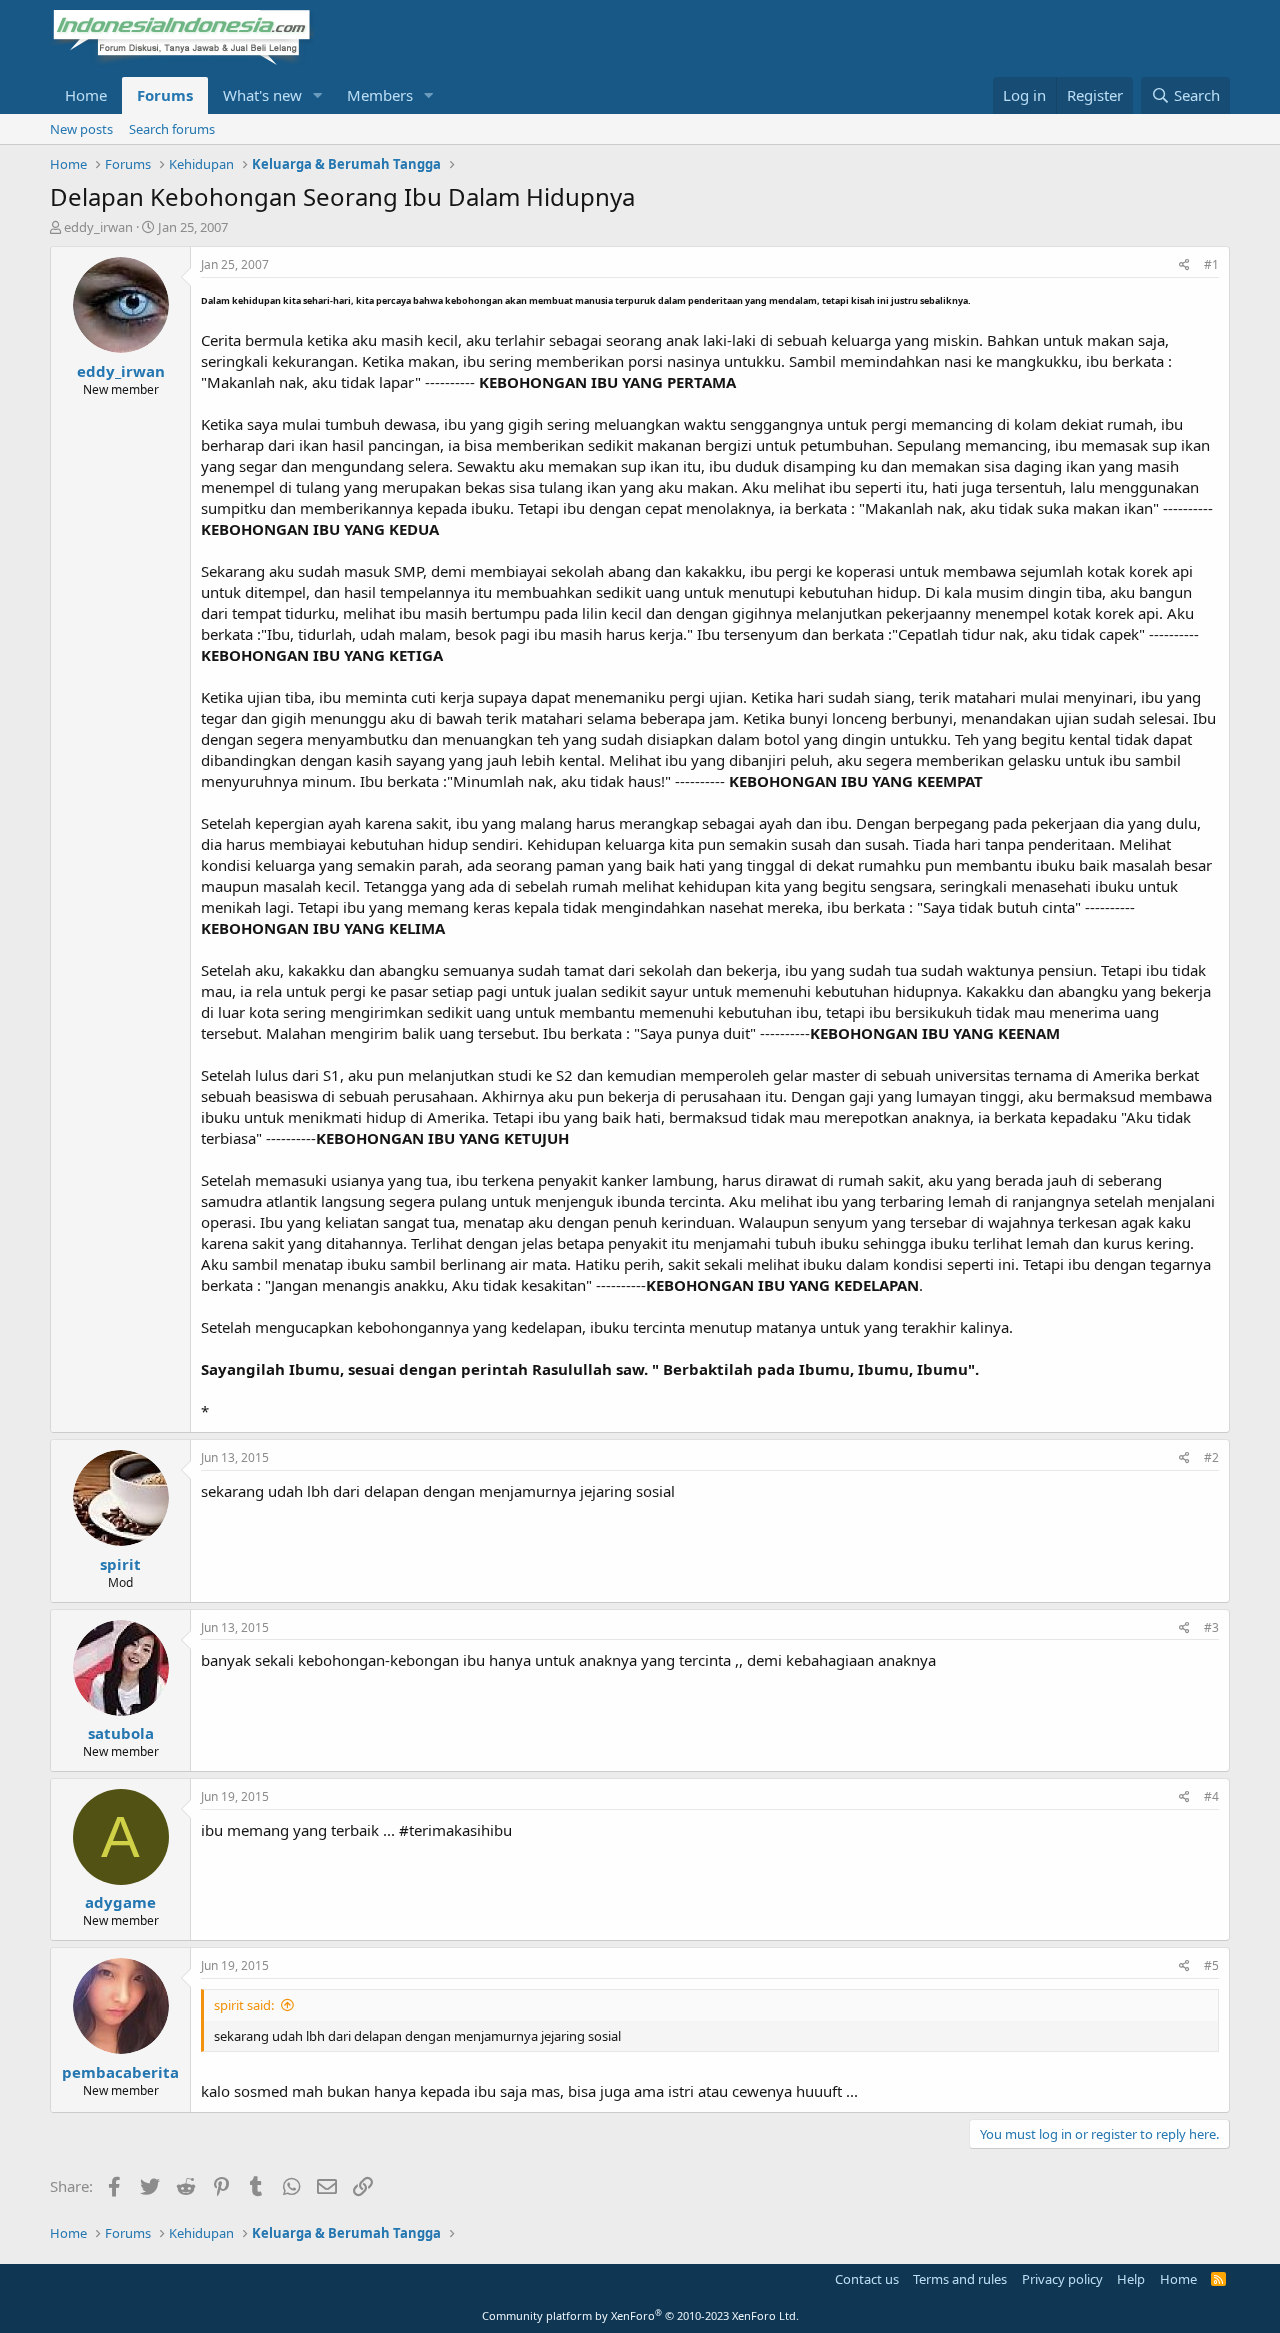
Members (380, 95)
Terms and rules (960, 2279)
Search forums (172, 129)
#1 (1211, 264)
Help (1131, 2279)
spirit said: (244, 2005)
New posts (81, 129)
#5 (1211, 1965)
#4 (1211, 1796)
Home (86, 95)
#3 (1211, 1627)
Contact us (867, 2279)
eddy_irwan (98, 227)
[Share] (1184, 265)
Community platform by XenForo (640, 2315)
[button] (318, 95)
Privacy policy (1062, 2279)
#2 (1211, 1457)
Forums (165, 95)
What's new (262, 95)
